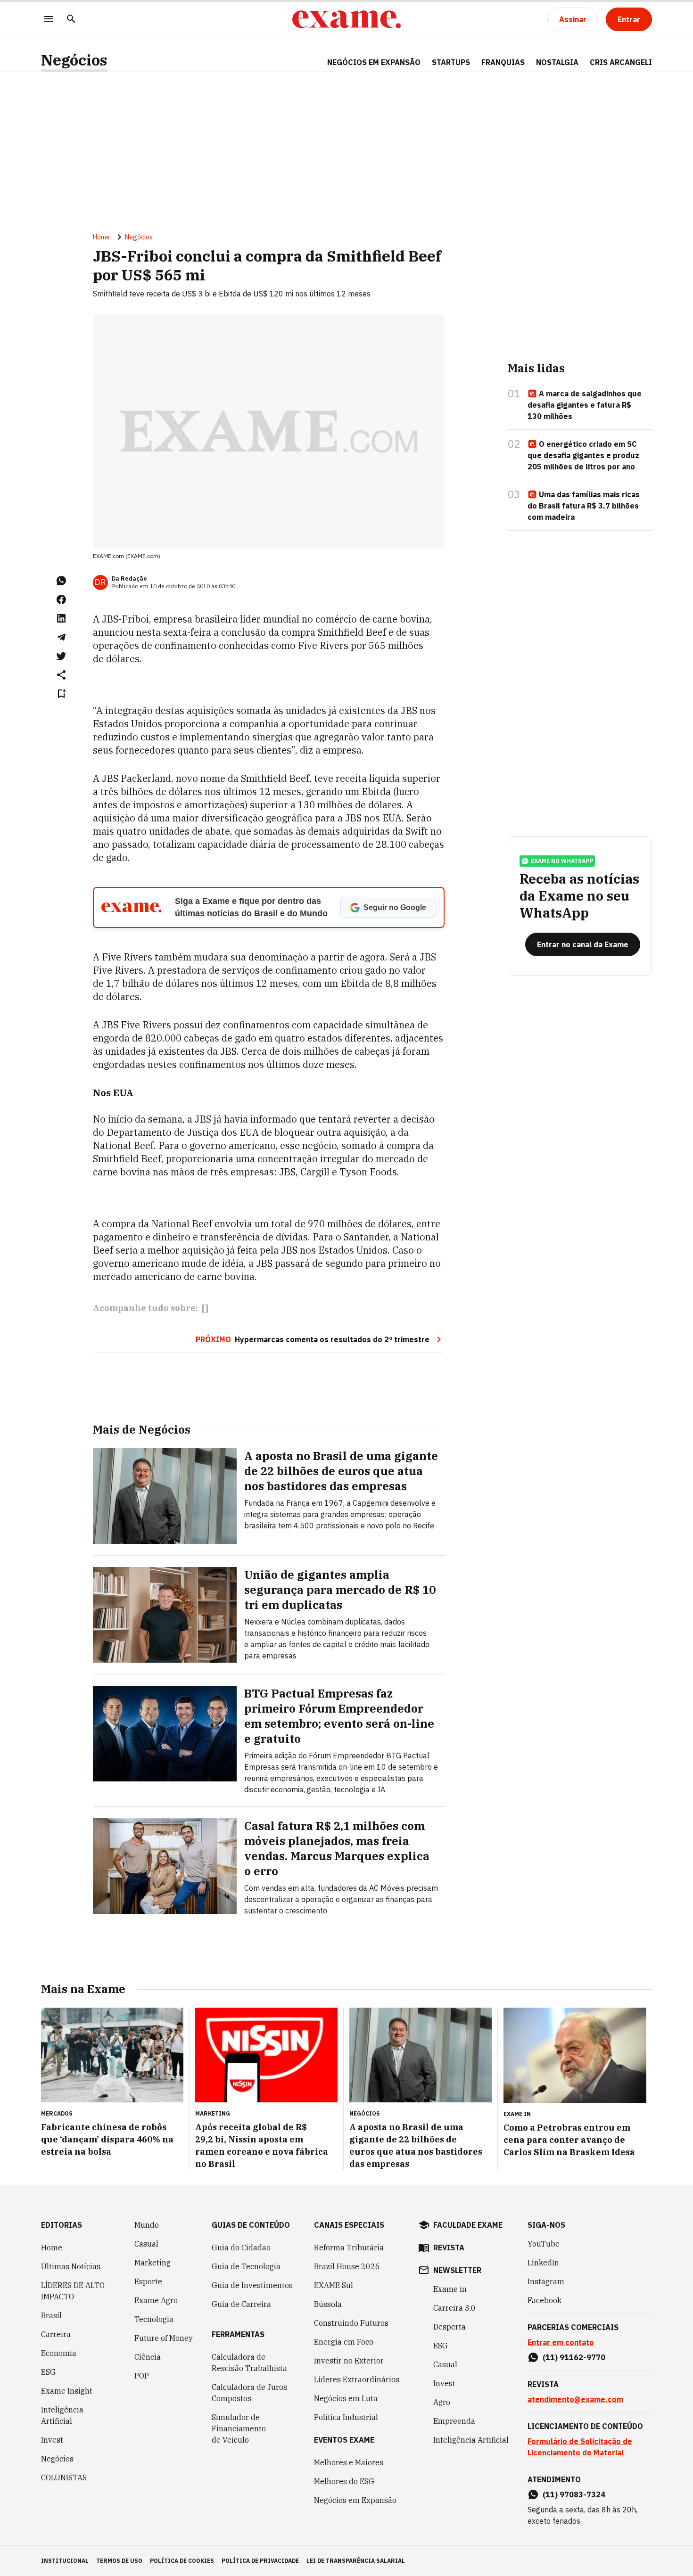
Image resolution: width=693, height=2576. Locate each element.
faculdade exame (468, 2225)
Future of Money (164, 2338)
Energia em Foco (344, 2342)
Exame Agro (156, 2300)
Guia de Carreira (241, 2304)
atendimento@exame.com (575, 2399)
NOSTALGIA (557, 62)
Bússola (328, 2304)
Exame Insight (67, 2391)
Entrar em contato (561, 2342)
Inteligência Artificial (62, 2415)
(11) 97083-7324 (574, 2494)
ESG (48, 2372)
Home (101, 237)
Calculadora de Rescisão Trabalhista (249, 2363)
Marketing (153, 2263)
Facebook (544, 2300)
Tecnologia (154, 2319)
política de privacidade (260, 2561)
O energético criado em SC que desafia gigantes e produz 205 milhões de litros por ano (583, 455)
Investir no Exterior (349, 2361)
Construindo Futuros (351, 2323)
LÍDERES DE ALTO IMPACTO (73, 2291)
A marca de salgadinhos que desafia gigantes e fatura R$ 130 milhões (585, 405)
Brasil (51, 2315)
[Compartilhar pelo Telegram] (61, 637)
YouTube (544, 2244)
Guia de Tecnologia (246, 2266)
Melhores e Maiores (349, 2462)
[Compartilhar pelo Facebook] (61, 599)
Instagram (546, 2281)
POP (142, 2376)
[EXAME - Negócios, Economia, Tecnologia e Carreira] (346, 19)
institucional (65, 2561)
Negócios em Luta (346, 2398)
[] (205, 1308)
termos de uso (119, 2561)
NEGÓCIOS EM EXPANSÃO (374, 62)
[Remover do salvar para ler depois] (61, 694)
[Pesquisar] (71, 20)
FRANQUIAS (503, 62)
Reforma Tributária (349, 2248)
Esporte (148, 2281)
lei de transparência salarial (356, 2561)
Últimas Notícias (71, 2266)
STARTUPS (451, 62)
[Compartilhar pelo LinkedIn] (61, 618)
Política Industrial (346, 2417)
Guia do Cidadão (241, 2248)
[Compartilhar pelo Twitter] (61, 656)
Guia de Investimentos (252, 2285)
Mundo (147, 2225)
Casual (146, 2244)
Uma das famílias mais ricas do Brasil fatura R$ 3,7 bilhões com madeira (584, 506)
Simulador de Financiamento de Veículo (239, 2428)
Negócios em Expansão (355, 2500)
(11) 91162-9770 (574, 2357)
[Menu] (49, 20)
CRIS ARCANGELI (621, 62)
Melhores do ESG (344, 2481)
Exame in (450, 2289)
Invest (52, 2440)
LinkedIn (543, 2263)
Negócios (74, 60)
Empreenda (454, 2421)
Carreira (56, 2334)
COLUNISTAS (64, 2478)
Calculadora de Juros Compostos (249, 2393)
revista (449, 2248)
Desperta (450, 2327)
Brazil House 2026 (347, 2266)
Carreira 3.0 (454, 2308)
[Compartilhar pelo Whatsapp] (61, 581)
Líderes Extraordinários (357, 2379)
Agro (442, 2402)
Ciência (148, 2357)
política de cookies (182, 2561)
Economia (59, 2353)
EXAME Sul (334, 2285)
